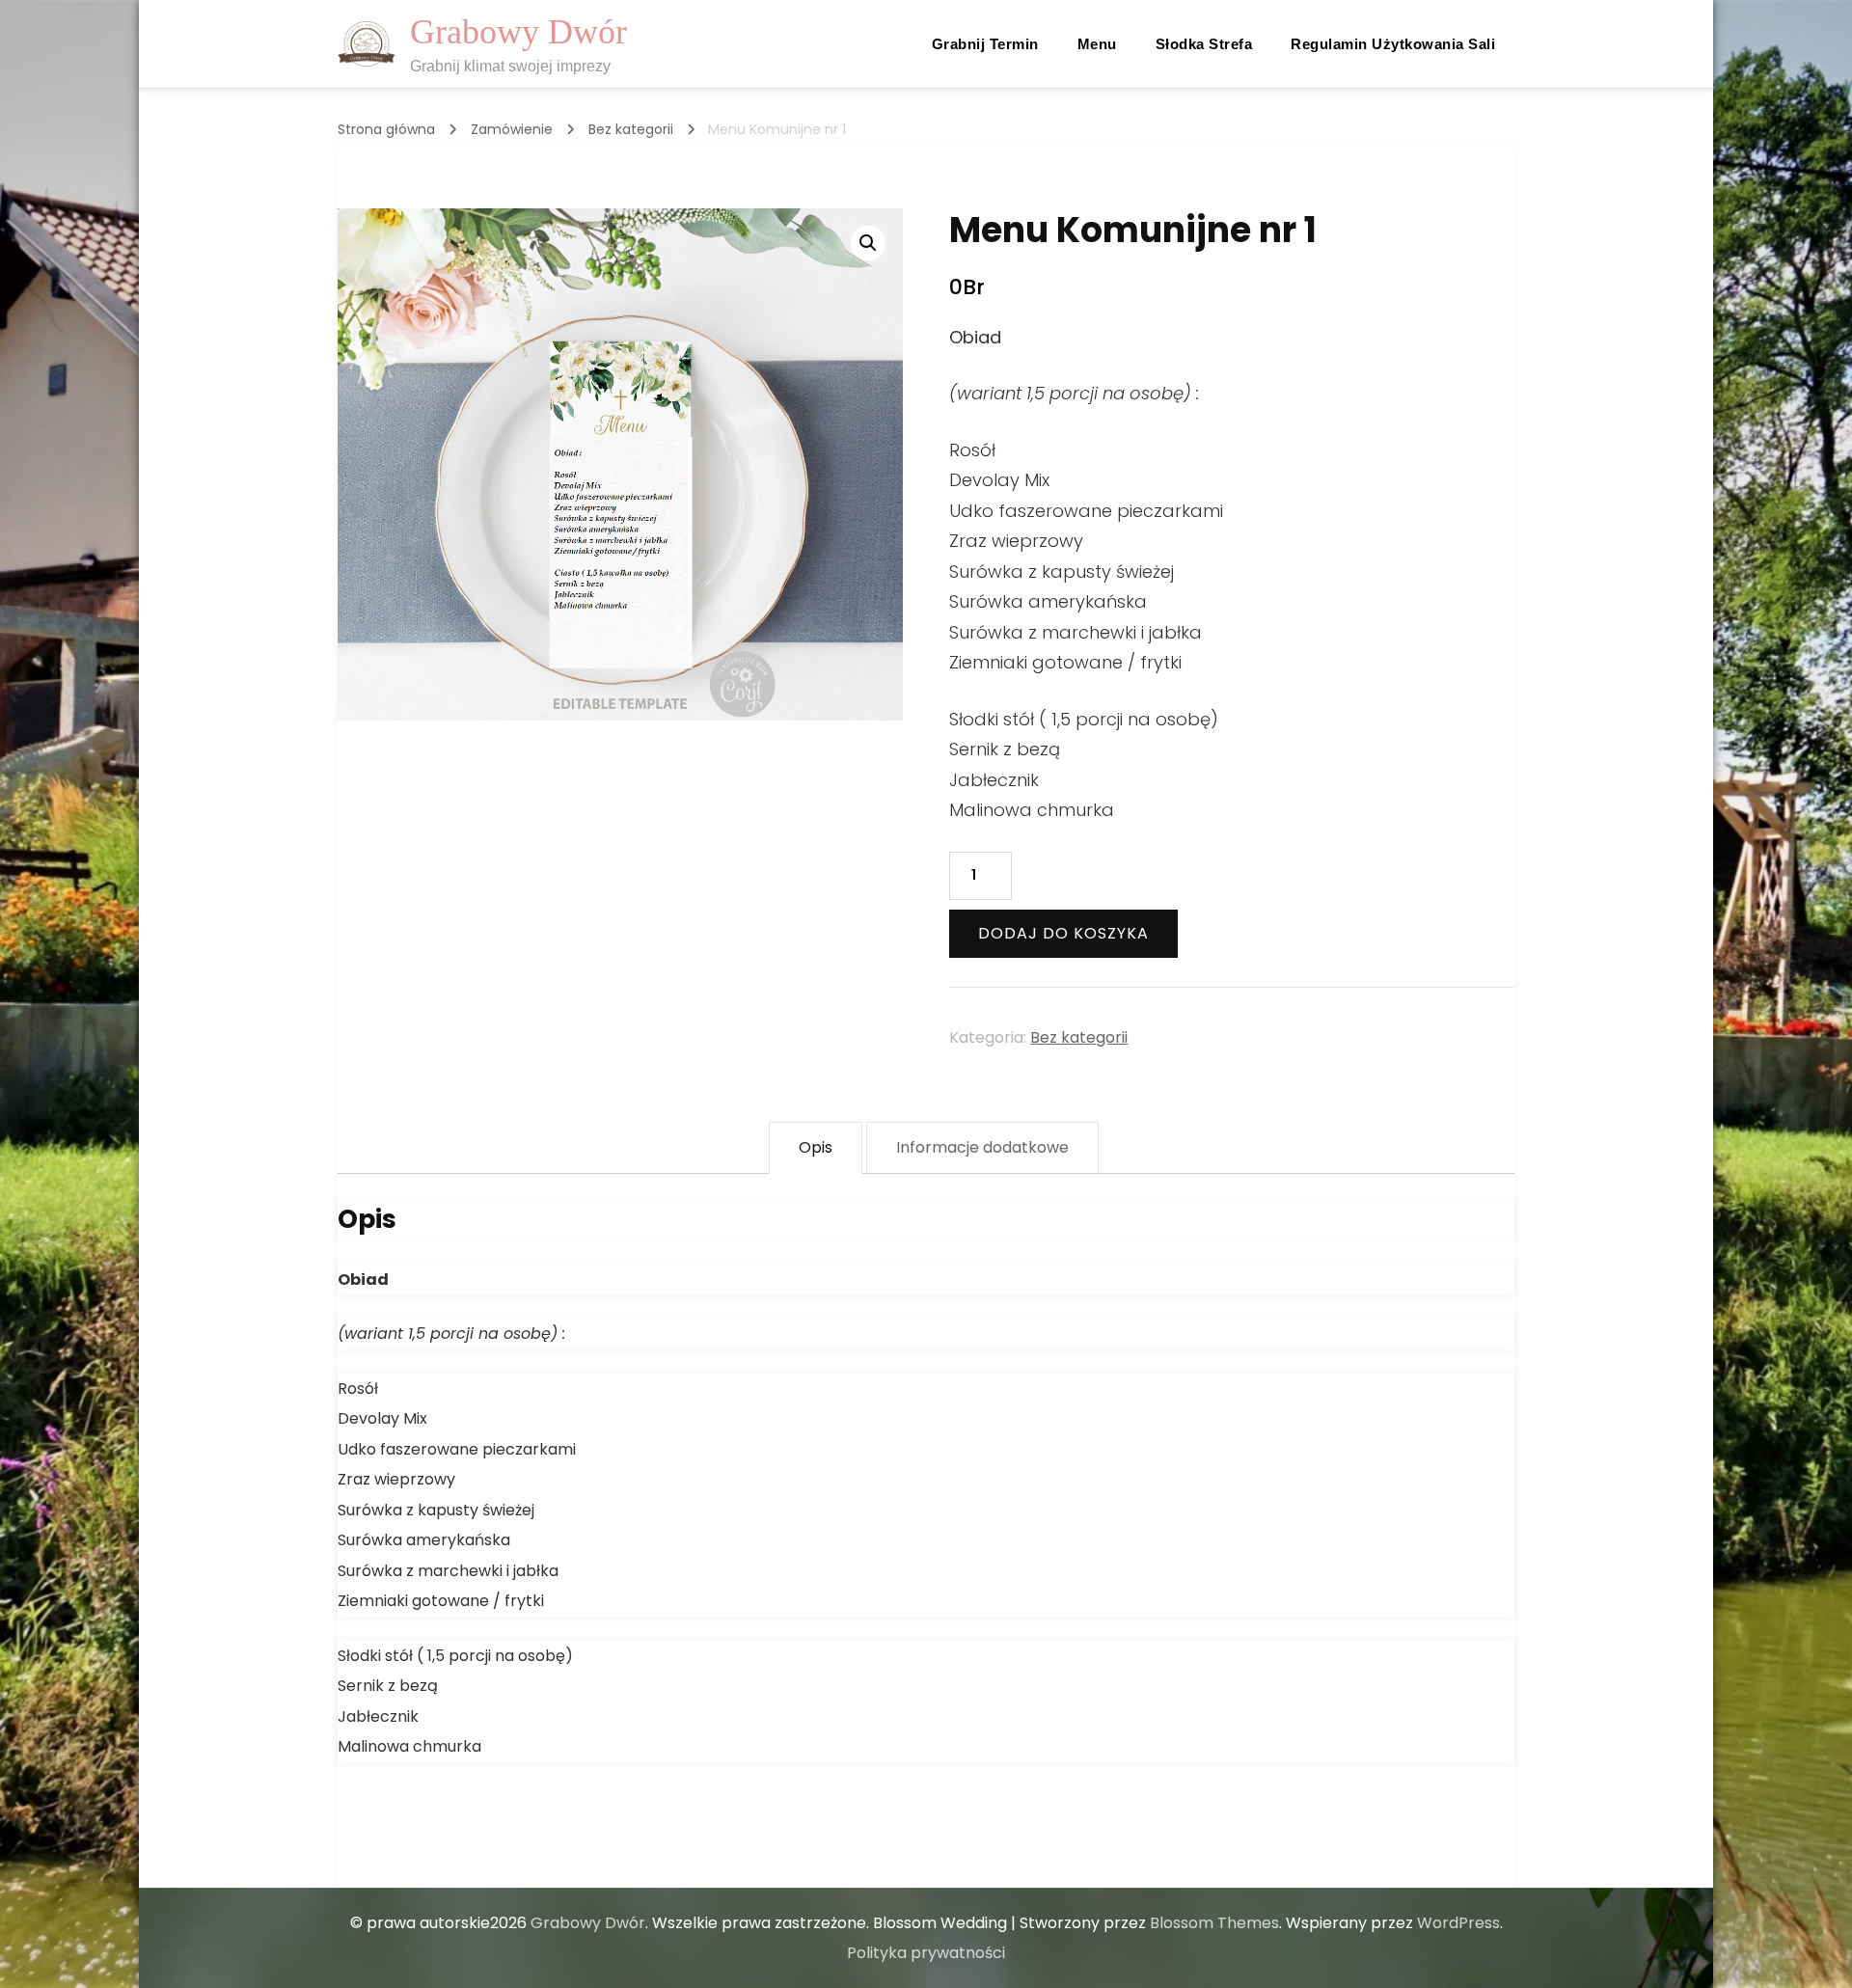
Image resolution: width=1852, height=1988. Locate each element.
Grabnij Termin (985, 44)
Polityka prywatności (926, 1953)
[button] (868, 243)
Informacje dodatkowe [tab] (982, 1147)
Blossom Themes (1214, 1923)
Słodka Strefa (1204, 44)
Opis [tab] (816, 1147)
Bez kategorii (1079, 1037)
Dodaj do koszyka (1063, 933)
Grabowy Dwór (518, 32)
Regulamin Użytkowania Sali (1393, 44)
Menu (1097, 44)
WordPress (1458, 1923)
